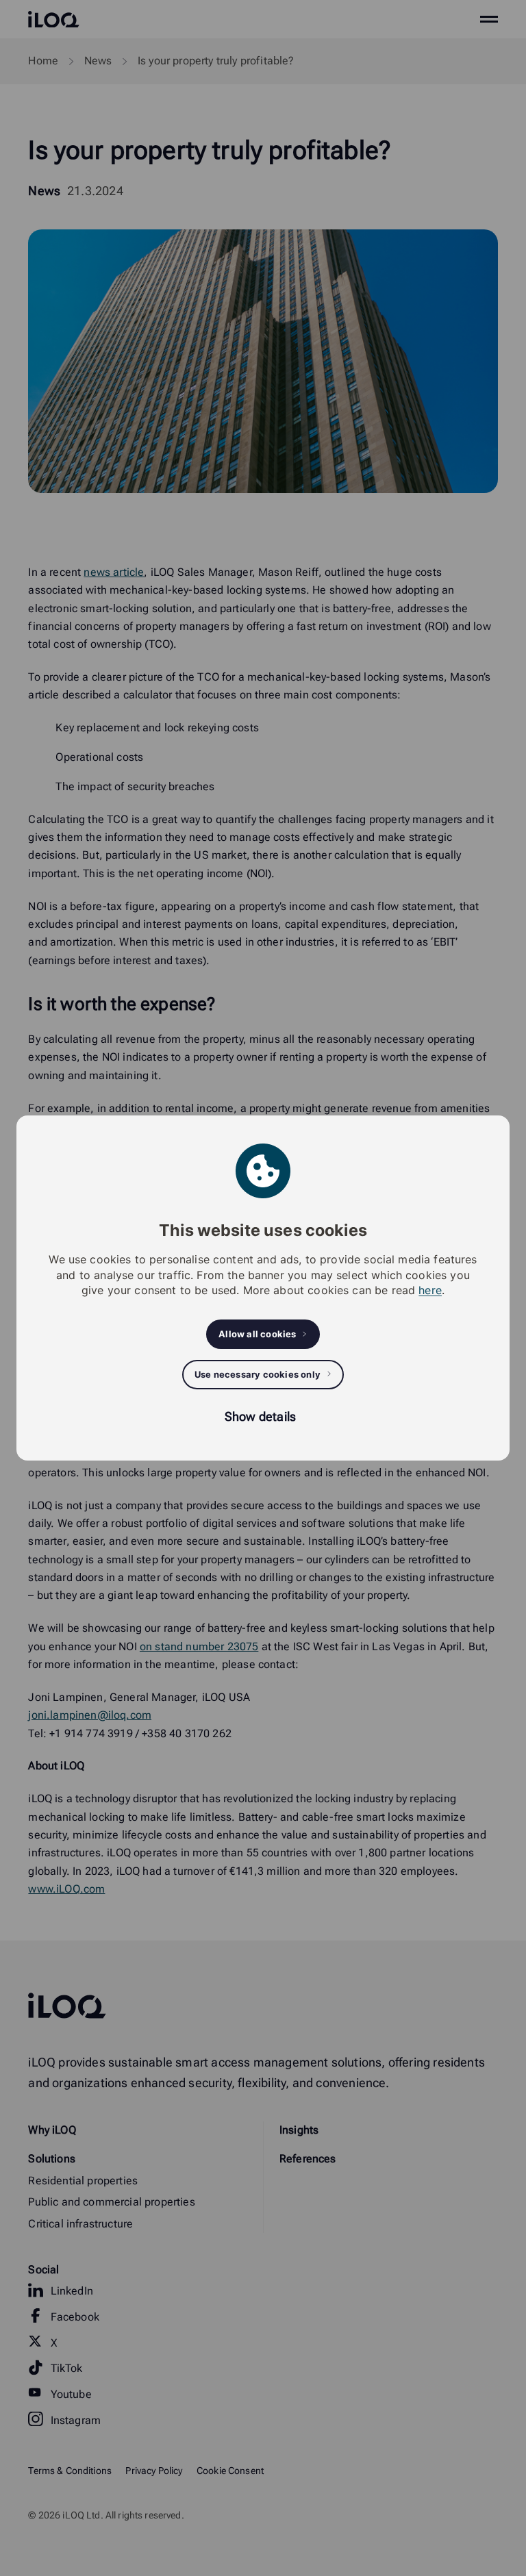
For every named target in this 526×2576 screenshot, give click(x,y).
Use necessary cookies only (258, 1374)
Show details (260, 1416)
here (430, 1290)
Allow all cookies (257, 1334)
